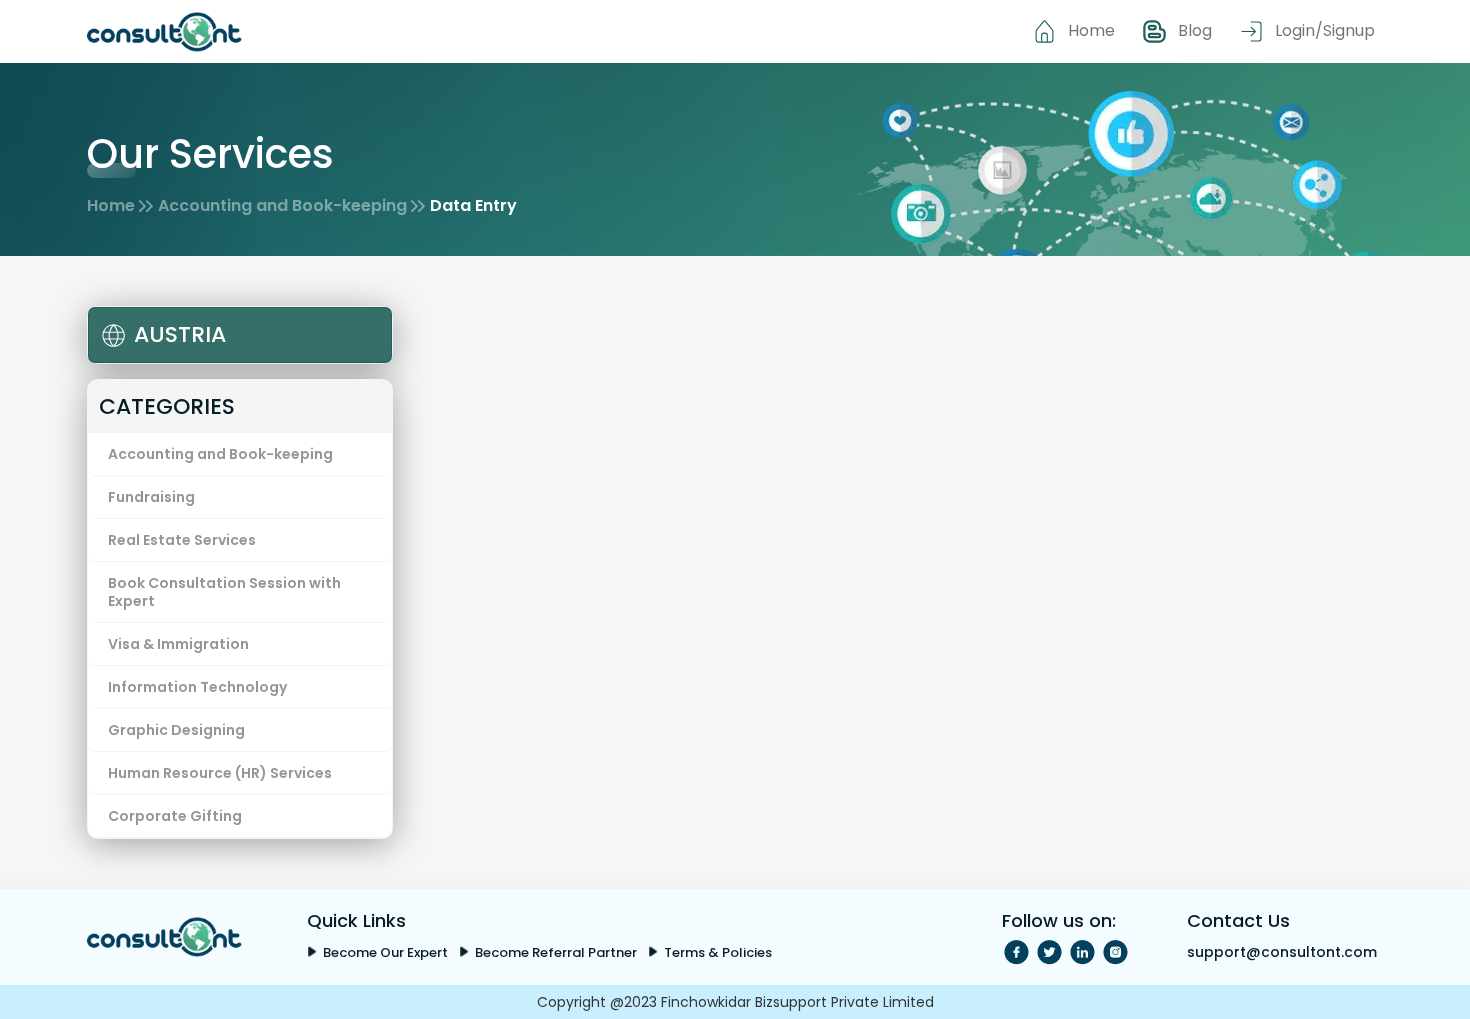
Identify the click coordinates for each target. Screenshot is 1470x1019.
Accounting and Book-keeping (282, 205)
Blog (1195, 30)
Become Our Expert (385, 952)
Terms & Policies (718, 952)
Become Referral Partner (556, 952)
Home (1091, 30)
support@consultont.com (1282, 952)
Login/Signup (1325, 30)
